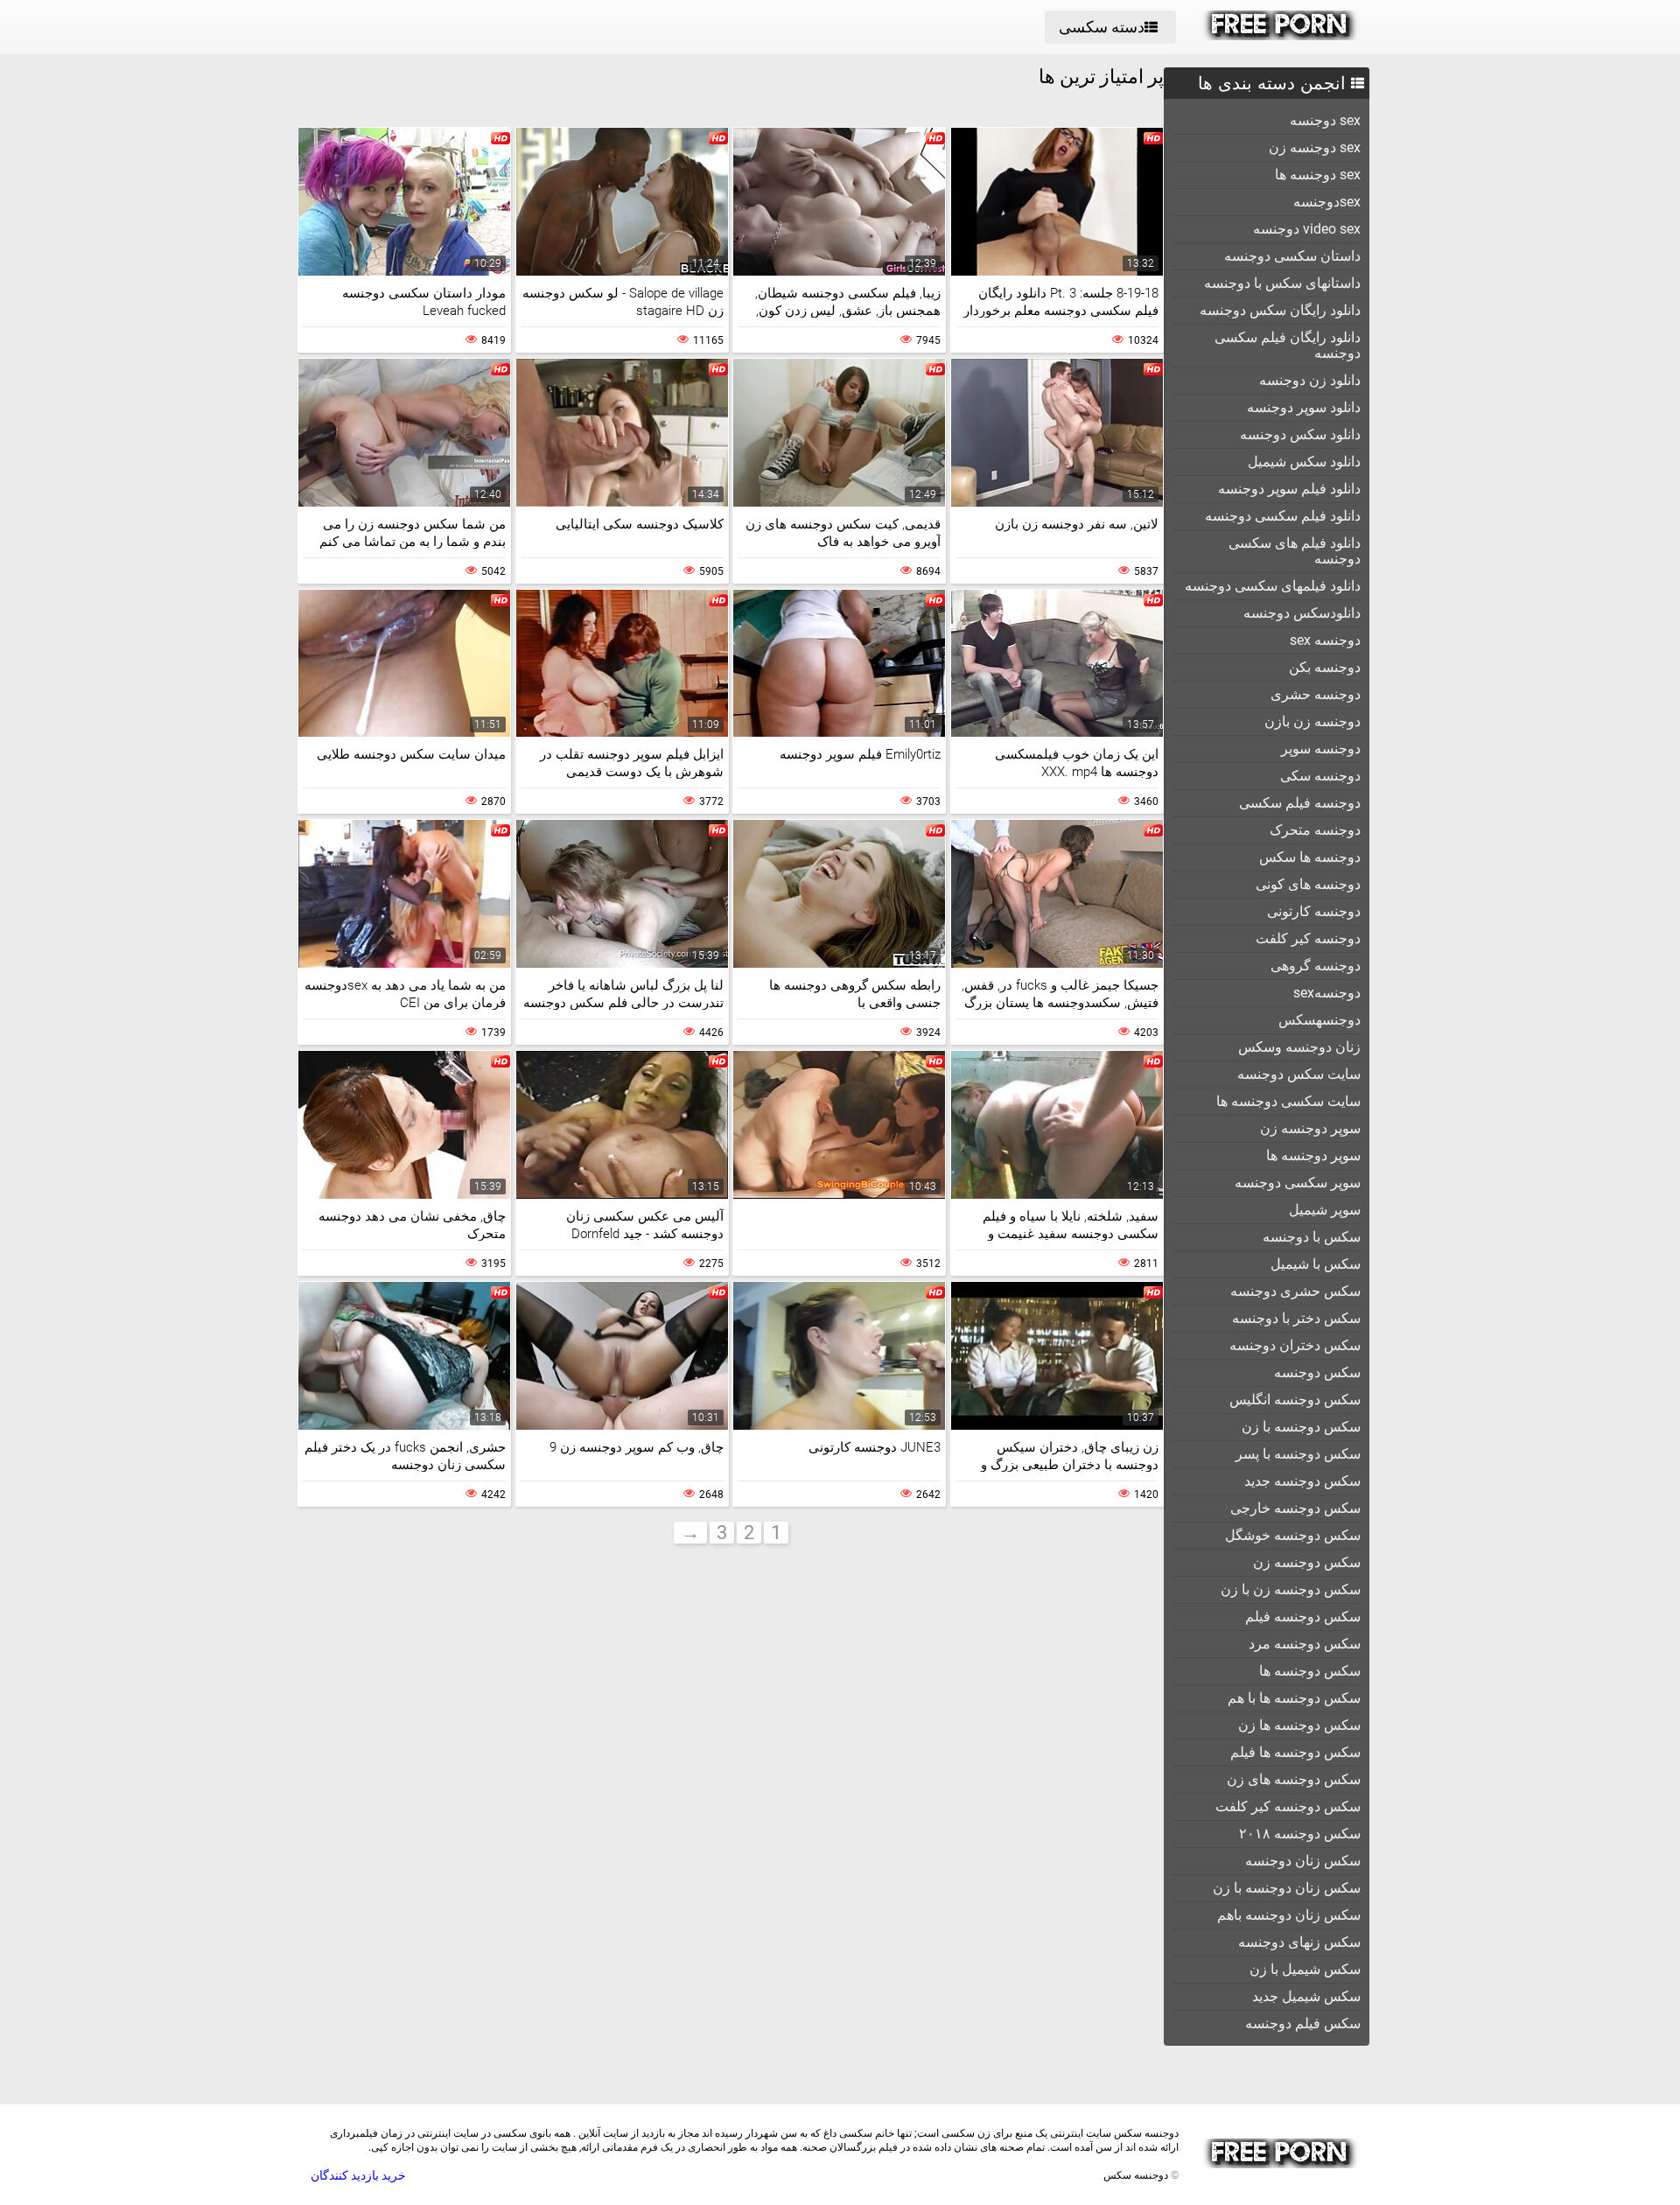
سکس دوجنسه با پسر (1298, 1454)
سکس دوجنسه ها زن (1299, 1725)
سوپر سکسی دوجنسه (1298, 1183)
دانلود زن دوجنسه (1310, 380)
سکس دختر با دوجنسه (1296, 1318)
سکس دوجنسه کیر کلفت (1288, 1806)
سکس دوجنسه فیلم (1303, 1617)
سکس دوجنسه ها (1310, 1671)
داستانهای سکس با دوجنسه (1282, 283)
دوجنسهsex (1327, 993)
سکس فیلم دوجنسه (1303, 2023)
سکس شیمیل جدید (1306, 1996)
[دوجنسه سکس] (1281, 36)
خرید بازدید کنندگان (358, 2175)
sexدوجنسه (1327, 202)
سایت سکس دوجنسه (1299, 1074)
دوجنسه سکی (1320, 776)
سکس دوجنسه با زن (1301, 1427)
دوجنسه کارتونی (1314, 911)
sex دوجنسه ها (1318, 175)
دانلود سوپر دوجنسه (1304, 407)
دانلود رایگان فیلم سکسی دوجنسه (1288, 345)
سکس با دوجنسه (1312, 1237)
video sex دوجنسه (1307, 229)
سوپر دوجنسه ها (1313, 1155)
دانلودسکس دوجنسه (1302, 613)
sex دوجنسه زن (1315, 147)
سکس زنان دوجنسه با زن (1287, 1888)
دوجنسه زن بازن (1312, 721)
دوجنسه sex (1325, 640)
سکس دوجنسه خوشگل (1293, 1535)
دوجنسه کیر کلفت (1308, 938)
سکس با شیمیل (1316, 1264)
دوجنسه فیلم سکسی (1300, 803)
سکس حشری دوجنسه (1295, 1291)
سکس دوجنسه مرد (1305, 1644)
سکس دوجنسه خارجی (1295, 1508)
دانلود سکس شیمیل (1304, 462)
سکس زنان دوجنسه (1303, 1861)
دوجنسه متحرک (1315, 830)
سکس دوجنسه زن (1307, 1562)
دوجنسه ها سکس (1310, 857)
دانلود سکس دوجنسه (1300, 434)
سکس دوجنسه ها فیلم (1295, 1752)
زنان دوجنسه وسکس (1299, 1047)
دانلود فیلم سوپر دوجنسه (1289, 489)
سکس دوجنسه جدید (1302, 1481)
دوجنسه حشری (1316, 694)
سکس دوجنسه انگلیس (1295, 1400)
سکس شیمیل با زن (1305, 1969)
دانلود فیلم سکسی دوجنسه (1283, 516)
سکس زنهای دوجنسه (1299, 1942)
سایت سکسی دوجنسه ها (1288, 1101)
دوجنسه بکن (1325, 667)
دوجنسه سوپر (1321, 749)
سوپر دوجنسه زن (1310, 1128)
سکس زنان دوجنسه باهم (1289, 1915)
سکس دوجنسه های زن (1294, 1779)
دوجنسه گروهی (1316, 966)
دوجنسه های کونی (1308, 884)
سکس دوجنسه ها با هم (1294, 1698)
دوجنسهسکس (1319, 1020)
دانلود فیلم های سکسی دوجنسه (1295, 551)
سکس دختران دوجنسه (1295, 1345)
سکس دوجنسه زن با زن (1291, 1589)
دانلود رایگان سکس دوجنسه (1280, 310)
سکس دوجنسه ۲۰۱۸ (1300, 1834)
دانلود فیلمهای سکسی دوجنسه (1273, 586)
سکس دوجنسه (1317, 1372)
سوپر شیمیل (1325, 1210)
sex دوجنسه (1325, 120)
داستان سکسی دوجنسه (1292, 256)
